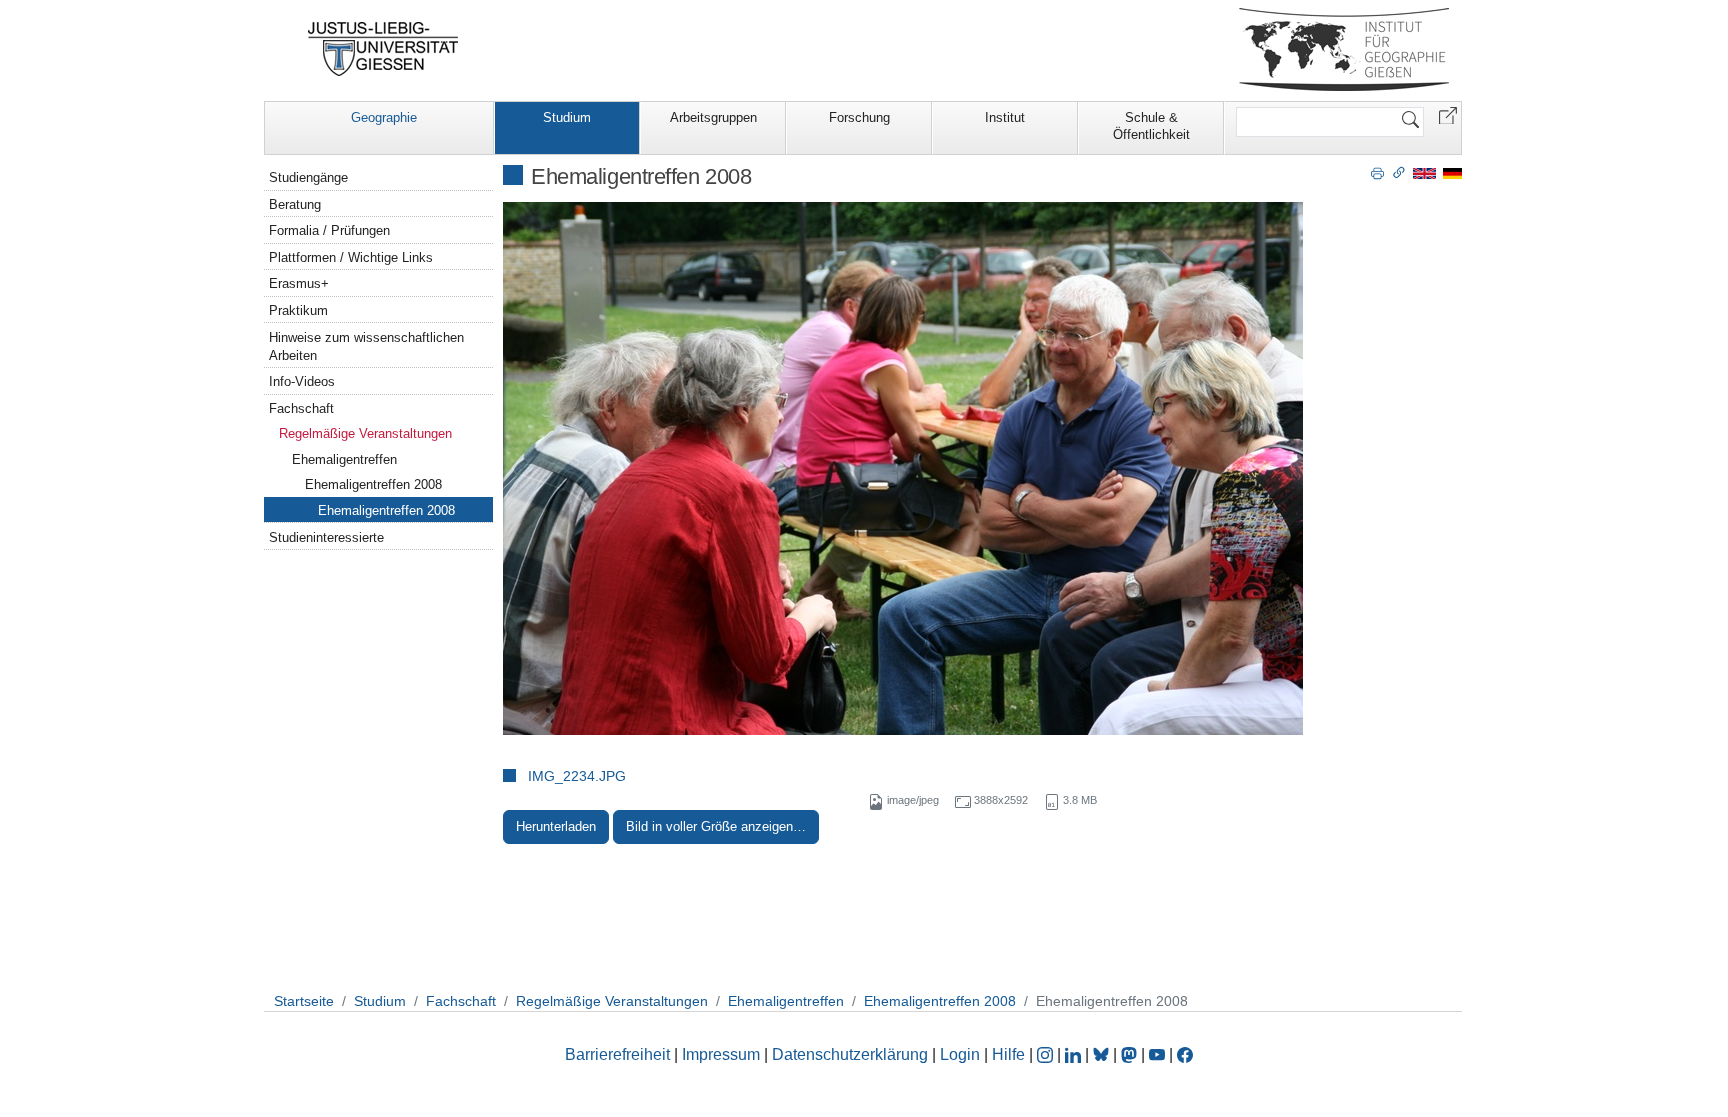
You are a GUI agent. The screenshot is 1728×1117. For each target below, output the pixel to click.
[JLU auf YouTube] (1157, 1054)
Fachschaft (301, 408)
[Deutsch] (1452, 172)
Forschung (859, 117)
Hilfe (1008, 1054)
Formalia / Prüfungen (329, 230)
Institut (1005, 117)
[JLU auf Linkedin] (1075, 1054)
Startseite (304, 1001)
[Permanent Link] (1399, 172)
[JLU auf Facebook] (1185, 1054)
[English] (1424, 172)
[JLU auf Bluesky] (1103, 1054)
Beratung (295, 204)
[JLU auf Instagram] (1047, 1054)
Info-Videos (302, 381)
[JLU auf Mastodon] (1131, 1054)
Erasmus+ (299, 283)
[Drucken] (1377, 172)
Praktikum (298, 310)
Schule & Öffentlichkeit (1151, 126)
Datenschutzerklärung (850, 1054)
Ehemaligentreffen (344, 459)
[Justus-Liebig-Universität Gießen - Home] (383, 49)
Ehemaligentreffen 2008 (373, 484)
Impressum (721, 1054)
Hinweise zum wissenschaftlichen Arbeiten (366, 346)
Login (962, 1054)
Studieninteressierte (326, 537)
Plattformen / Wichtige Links (351, 257)
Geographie (384, 117)
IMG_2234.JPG (577, 776)
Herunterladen (556, 826)
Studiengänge (308, 177)
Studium (567, 117)
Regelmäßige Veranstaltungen (365, 433)
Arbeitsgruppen (713, 117)
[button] (1448, 114)
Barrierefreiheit (617, 1054)
